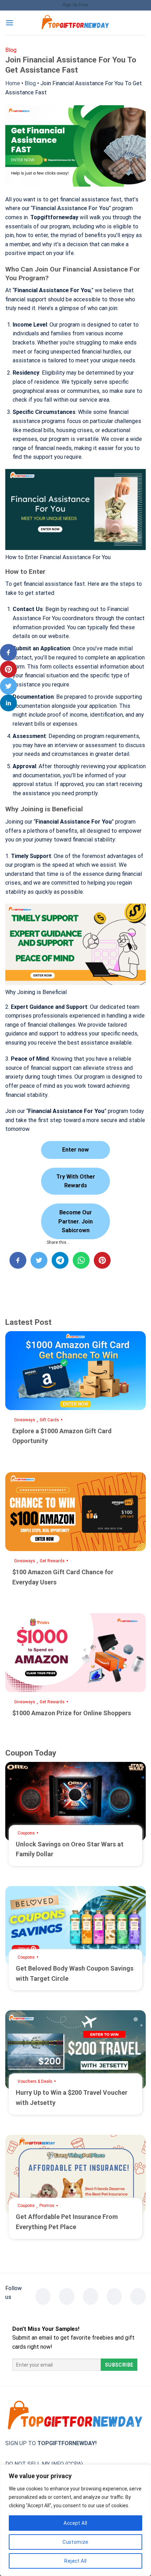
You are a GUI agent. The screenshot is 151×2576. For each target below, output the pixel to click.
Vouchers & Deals (35, 2081)
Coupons (26, 1833)
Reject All (75, 2561)
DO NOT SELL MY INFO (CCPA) (44, 2464)
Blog (30, 83)
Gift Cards (49, 1420)
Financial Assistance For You (71, 208)
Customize (75, 2542)
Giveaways (25, 1420)
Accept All (75, 2523)
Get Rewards (52, 1561)
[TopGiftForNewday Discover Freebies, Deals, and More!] (75, 23)
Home (13, 83)
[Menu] (9, 23)
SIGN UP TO (51, 2443)
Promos (47, 2206)
